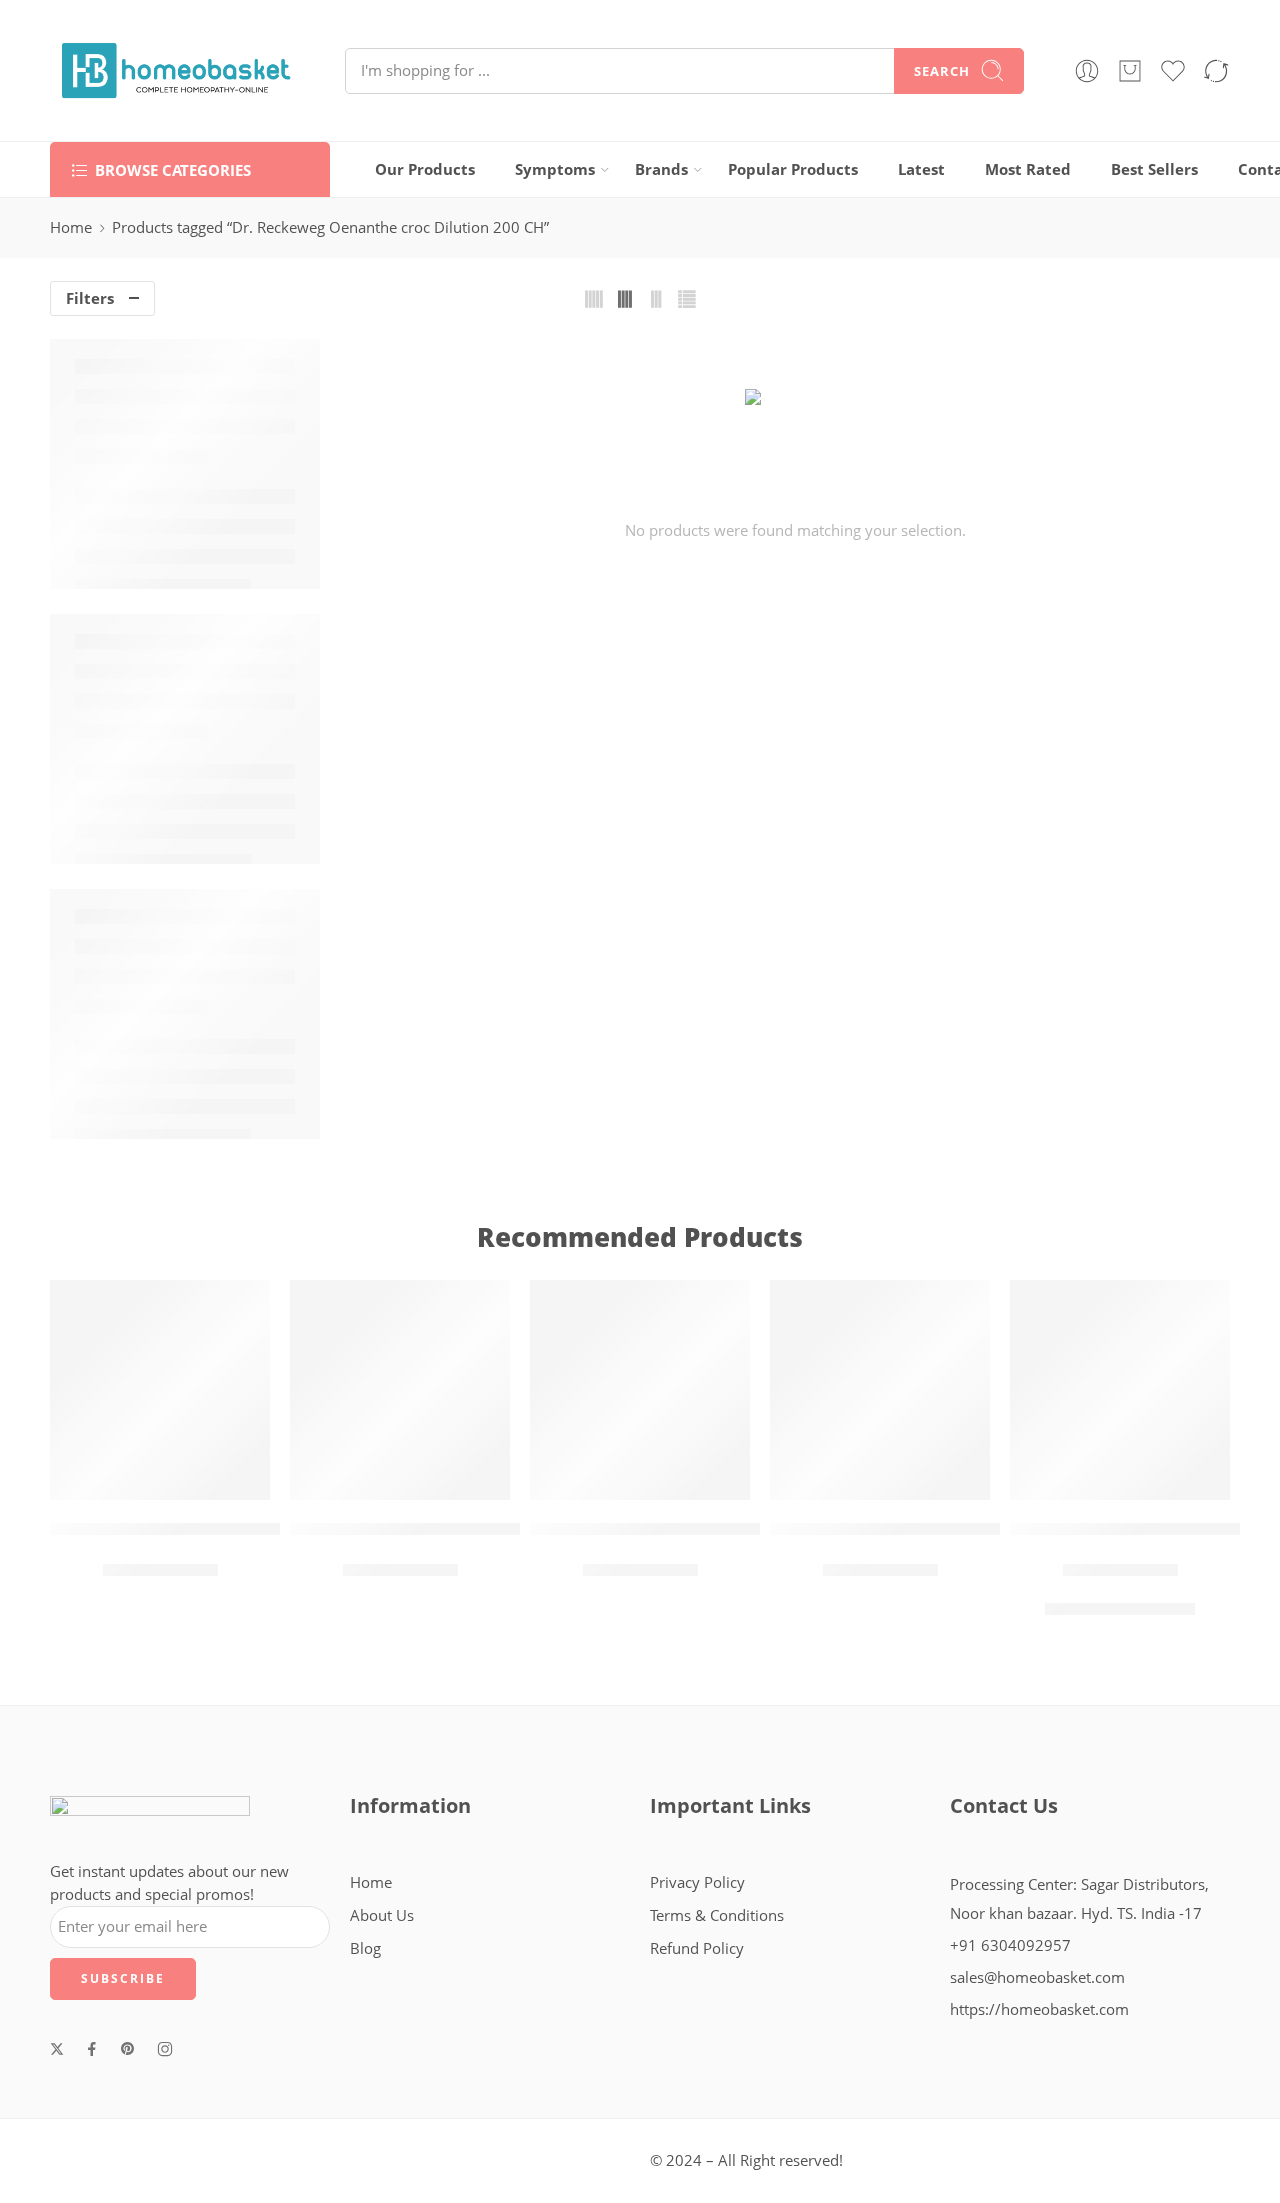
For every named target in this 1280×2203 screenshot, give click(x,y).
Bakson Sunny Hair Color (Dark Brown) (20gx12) (971, 1529)
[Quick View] (180, 1479)
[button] (100, 1479)
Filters (90, 298)
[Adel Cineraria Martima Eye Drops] (400, 1390)
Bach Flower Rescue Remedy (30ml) (678, 1529)
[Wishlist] (140, 1479)
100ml (1094, 1613)
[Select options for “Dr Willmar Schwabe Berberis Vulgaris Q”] (1060, 1479)
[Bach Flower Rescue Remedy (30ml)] (640, 1390)
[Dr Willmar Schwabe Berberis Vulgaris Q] (1120, 1390)
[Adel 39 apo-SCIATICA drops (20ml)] (160, 1390)
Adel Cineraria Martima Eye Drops (433, 1529)
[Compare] (220, 1479)
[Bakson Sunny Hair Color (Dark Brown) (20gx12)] (880, 1390)
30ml (1150, 1613)
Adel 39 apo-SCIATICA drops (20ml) (194, 1529)
